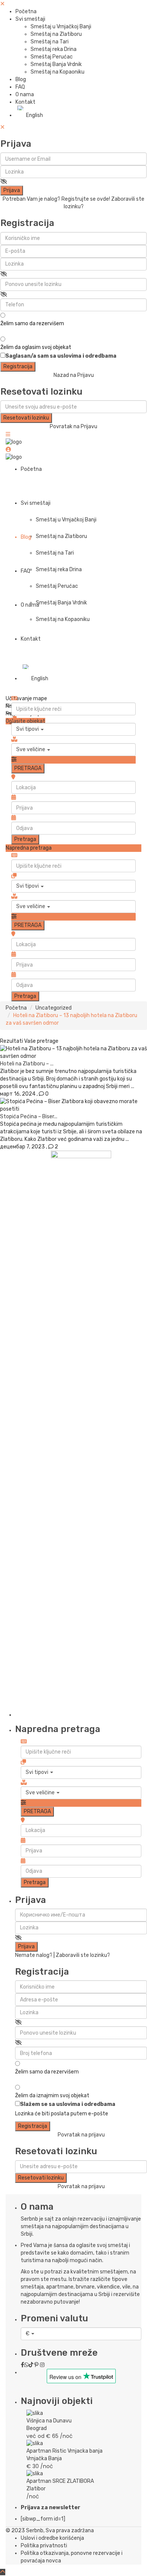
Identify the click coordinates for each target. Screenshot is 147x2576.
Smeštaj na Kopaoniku (57, 72)
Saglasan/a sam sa (61, 356)
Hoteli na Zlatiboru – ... (27, 1064)
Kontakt (25, 102)
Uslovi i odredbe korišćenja (52, 2538)
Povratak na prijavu (81, 2135)
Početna (26, 12)
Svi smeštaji (30, 19)
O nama (25, 95)
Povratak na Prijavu (73, 427)
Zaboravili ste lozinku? (83, 1955)
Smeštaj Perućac (52, 57)
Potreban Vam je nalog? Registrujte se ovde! (56, 199)
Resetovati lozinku (26, 418)
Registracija (18, 367)
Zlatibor (36, 2489)
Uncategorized (54, 1008)
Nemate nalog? (34, 1955)
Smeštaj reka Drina (54, 49)
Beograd (37, 2428)
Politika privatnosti (44, 2546)
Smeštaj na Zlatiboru (56, 34)
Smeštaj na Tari (50, 42)
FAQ (20, 87)
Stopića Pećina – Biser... (29, 1117)
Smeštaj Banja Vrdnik (56, 64)
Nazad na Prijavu (74, 375)
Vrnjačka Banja (44, 2458)
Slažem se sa (68, 2104)
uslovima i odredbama (87, 356)
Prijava (12, 190)
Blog (21, 79)
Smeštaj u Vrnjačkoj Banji (61, 27)
